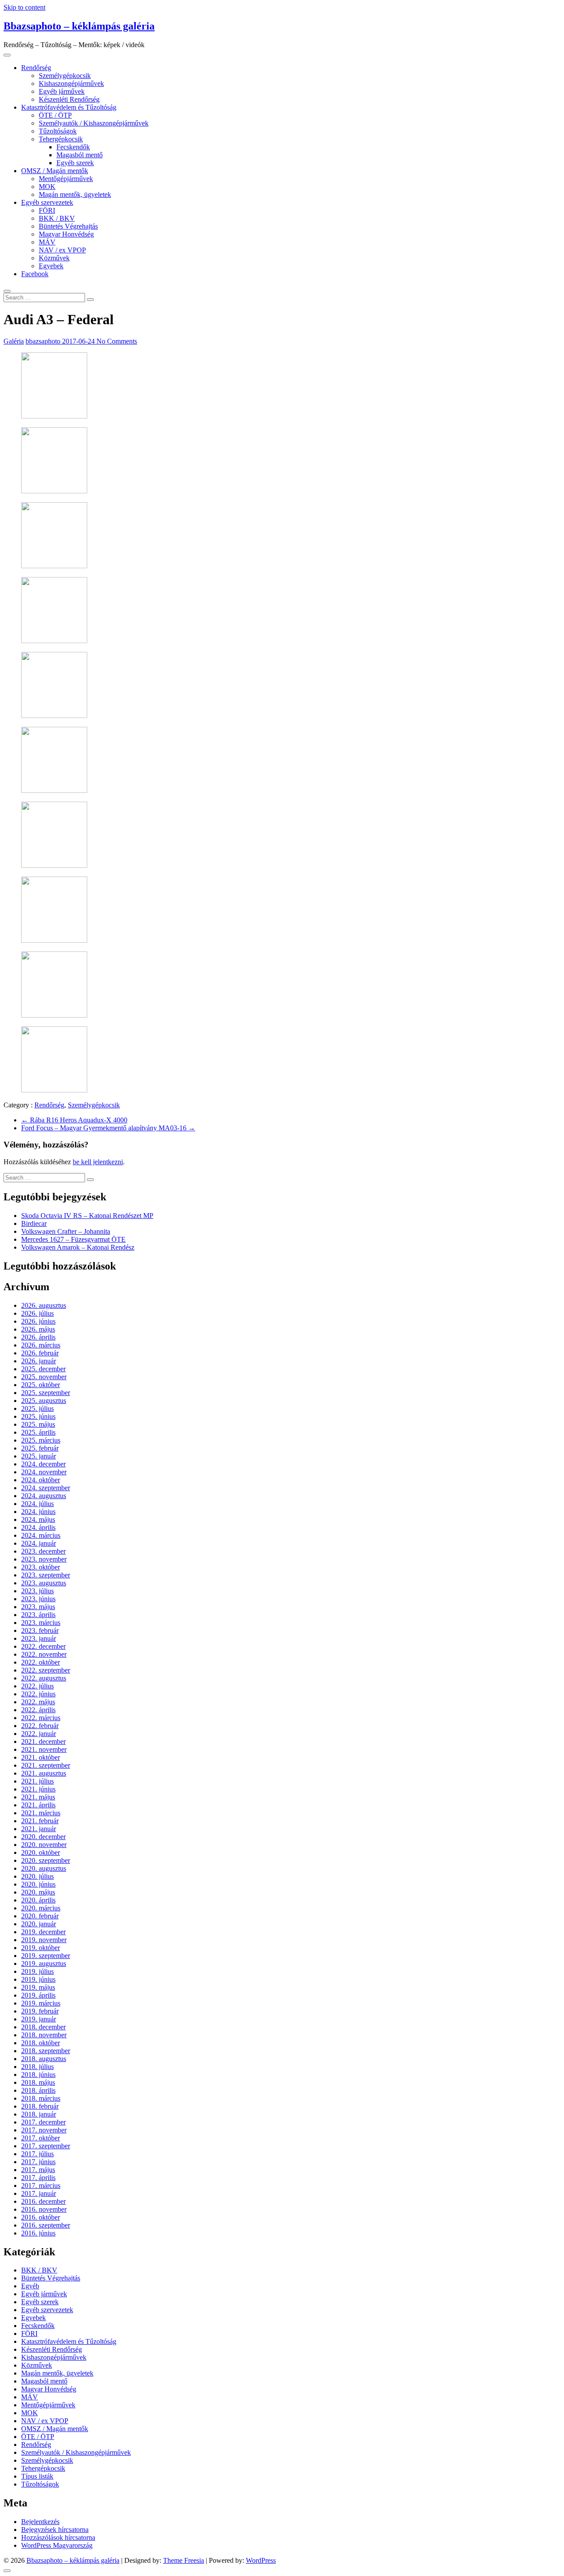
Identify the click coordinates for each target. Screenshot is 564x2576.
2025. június (38, 1416)
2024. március (41, 1535)
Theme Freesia (184, 2560)
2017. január (39, 2193)
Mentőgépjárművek (66, 179)
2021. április (38, 1805)
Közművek (54, 258)
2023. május (38, 1607)
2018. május (38, 2082)
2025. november (44, 1377)
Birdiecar (34, 1223)
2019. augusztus (44, 1963)
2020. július (37, 1876)
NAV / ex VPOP (62, 250)
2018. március (41, 2098)
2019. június (38, 1979)
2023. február (40, 1630)
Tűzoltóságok (58, 131)
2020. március (41, 1908)
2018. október (41, 2043)
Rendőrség (36, 68)
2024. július (37, 1504)
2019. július (37, 1971)
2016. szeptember (46, 2225)
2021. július (37, 1781)
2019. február (40, 2011)
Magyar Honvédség (66, 234)
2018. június (38, 2074)
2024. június (38, 1512)
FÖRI (47, 210)
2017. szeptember (46, 2146)
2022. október (41, 1662)
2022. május (38, 1702)
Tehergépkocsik (61, 139)
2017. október (41, 2138)
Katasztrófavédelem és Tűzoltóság (69, 107)
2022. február (40, 1726)
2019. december (43, 1932)
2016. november (44, 2209)
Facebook (35, 274)
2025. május (38, 1424)
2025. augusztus (44, 1401)
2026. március (41, 1345)
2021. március (41, 1813)
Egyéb (30, 2286)
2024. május (38, 1519)
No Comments (117, 341)
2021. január (39, 1829)
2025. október (41, 1385)
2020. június (38, 1884)
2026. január (39, 1361)
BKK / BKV (57, 218)
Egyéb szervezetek (47, 202)
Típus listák (37, 2476)
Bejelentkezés (40, 2522)
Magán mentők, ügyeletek (75, 194)
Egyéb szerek (75, 163)
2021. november (44, 1749)
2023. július (37, 1591)
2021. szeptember (46, 1765)
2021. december (43, 1741)
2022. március (41, 1718)
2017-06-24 (79, 341)
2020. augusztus (44, 1868)
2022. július (37, 1686)
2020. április (38, 1900)
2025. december (43, 1369)
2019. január (39, 2019)
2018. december (43, 2027)
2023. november (44, 1559)
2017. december (43, 2122)
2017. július (37, 2154)
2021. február (40, 1821)
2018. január (39, 2114)
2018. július (37, 2067)
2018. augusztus (44, 2059)
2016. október (41, 2217)
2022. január (39, 1734)
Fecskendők (73, 147)
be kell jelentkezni (98, 1162)
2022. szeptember (46, 1670)
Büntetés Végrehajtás (68, 226)
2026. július (37, 1313)
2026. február (40, 1353)
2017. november (44, 2130)
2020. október (41, 1852)
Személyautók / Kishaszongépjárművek (94, 123)
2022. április (38, 1710)
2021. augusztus (44, 1773)
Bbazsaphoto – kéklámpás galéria (79, 26)
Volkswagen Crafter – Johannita (66, 1231)
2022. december (43, 1646)
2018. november (44, 2035)
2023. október (41, 1567)
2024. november (44, 1472)
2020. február (40, 1916)
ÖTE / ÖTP (55, 115)
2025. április (38, 1432)
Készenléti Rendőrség (69, 99)
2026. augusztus (44, 1305)
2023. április (38, 1615)
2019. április (38, 1995)
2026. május (38, 1329)
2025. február (40, 1448)
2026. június (38, 1321)
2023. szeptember (46, 1575)
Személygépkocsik (65, 76)
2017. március (41, 2186)
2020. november (44, 1845)
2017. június (38, 2162)
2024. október (41, 1480)
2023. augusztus (44, 1583)
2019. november (44, 1940)
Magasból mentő (80, 155)
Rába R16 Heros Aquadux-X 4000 (74, 1120)
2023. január (39, 1638)
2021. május (38, 1797)
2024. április (38, 1527)
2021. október (41, 1757)
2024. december (43, 1464)
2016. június (38, 2233)
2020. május (38, 1892)
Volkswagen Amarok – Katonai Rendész (78, 1247)
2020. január (39, 1924)
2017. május (38, 2170)
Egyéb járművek (62, 91)
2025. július (37, 1408)
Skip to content (24, 7)
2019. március (41, 2003)
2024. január (39, 1543)
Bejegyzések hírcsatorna (55, 2530)
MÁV (47, 242)
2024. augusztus (44, 1496)
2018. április (38, 2090)
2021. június (38, 1789)
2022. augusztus (44, 1678)
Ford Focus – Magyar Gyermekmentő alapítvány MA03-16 (108, 1128)
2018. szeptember (46, 2051)
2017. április (38, 2178)
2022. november (44, 1654)
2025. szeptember (46, 1393)
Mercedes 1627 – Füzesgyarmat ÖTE (73, 1239)
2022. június (38, 1694)
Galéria (14, 341)
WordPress (261, 2560)
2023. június (38, 1599)
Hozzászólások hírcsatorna (58, 2537)
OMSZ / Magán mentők (55, 171)
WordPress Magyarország (57, 2545)
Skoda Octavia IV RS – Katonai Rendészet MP (87, 1216)
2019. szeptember (46, 1956)
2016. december (43, 2201)
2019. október (41, 1948)
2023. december (43, 1551)
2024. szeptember (46, 1488)
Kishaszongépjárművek (71, 83)
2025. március (41, 1440)
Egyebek (51, 266)
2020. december (43, 1837)
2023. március (41, 1623)
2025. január (39, 1456)
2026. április (38, 1337)
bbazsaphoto (44, 341)
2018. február (40, 2106)
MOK (47, 187)
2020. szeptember (46, 1860)
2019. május (38, 1987)
